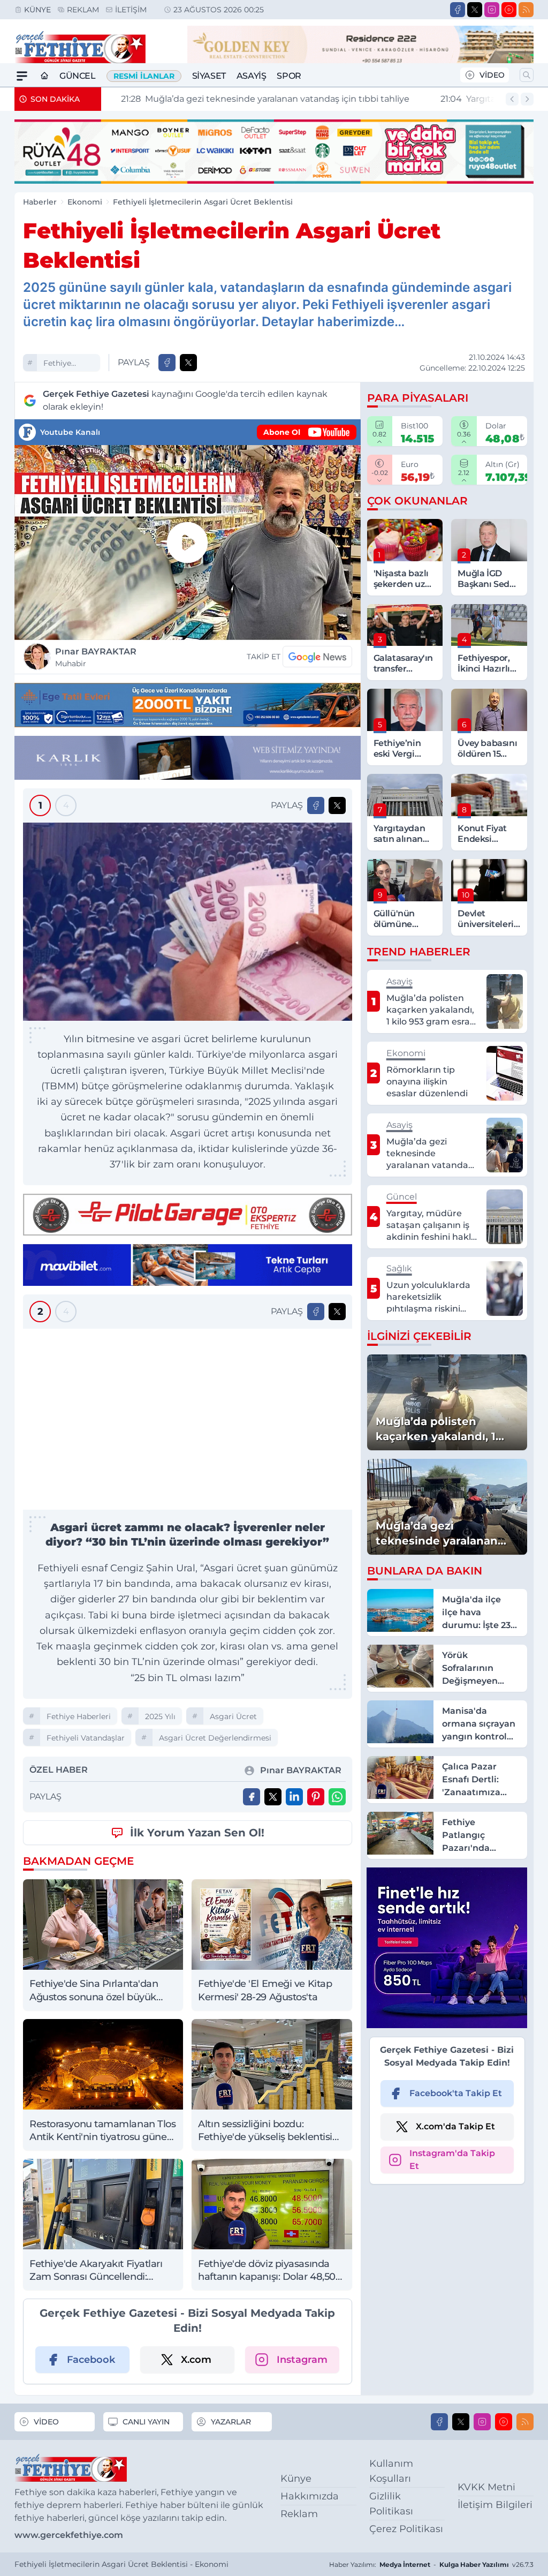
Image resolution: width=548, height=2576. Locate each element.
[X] (475, 10)
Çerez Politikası (406, 2529)
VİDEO (492, 75)
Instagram (302, 2360)
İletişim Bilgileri (495, 2505)
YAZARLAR (231, 2422)
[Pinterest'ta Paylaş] (316, 1797)
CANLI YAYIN (146, 2422)
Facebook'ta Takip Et (456, 2093)
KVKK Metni (486, 2487)
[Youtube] (509, 10)
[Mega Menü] (22, 76)
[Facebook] (458, 10)
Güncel (78, 76)
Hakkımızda (310, 2496)
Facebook (91, 2360)
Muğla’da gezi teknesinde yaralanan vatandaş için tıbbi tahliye (254, 99)
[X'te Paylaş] (188, 363)
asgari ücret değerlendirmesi (215, 1738)
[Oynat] (187, 543)
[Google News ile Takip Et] (317, 657)
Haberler (40, 202)
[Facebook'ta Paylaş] (167, 363)
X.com (196, 2360)
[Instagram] (492, 10)
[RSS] (526, 10)
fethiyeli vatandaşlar (86, 1738)
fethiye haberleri (60, 364)
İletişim (131, 10)
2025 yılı (160, 1716)
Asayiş (252, 76)
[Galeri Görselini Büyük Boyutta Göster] (188, 922)
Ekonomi (85, 202)
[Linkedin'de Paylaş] (294, 1797)
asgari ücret (233, 1716)
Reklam (83, 10)
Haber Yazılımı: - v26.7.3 (431, 2564)
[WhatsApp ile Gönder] (337, 1797)
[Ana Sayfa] (44, 76)
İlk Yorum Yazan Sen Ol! (197, 1833)
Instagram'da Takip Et (452, 2160)
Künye (37, 10)
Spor (289, 76)
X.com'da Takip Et (455, 2126)
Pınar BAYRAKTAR (96, 657)
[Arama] (527, 75)
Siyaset (209, 76)
